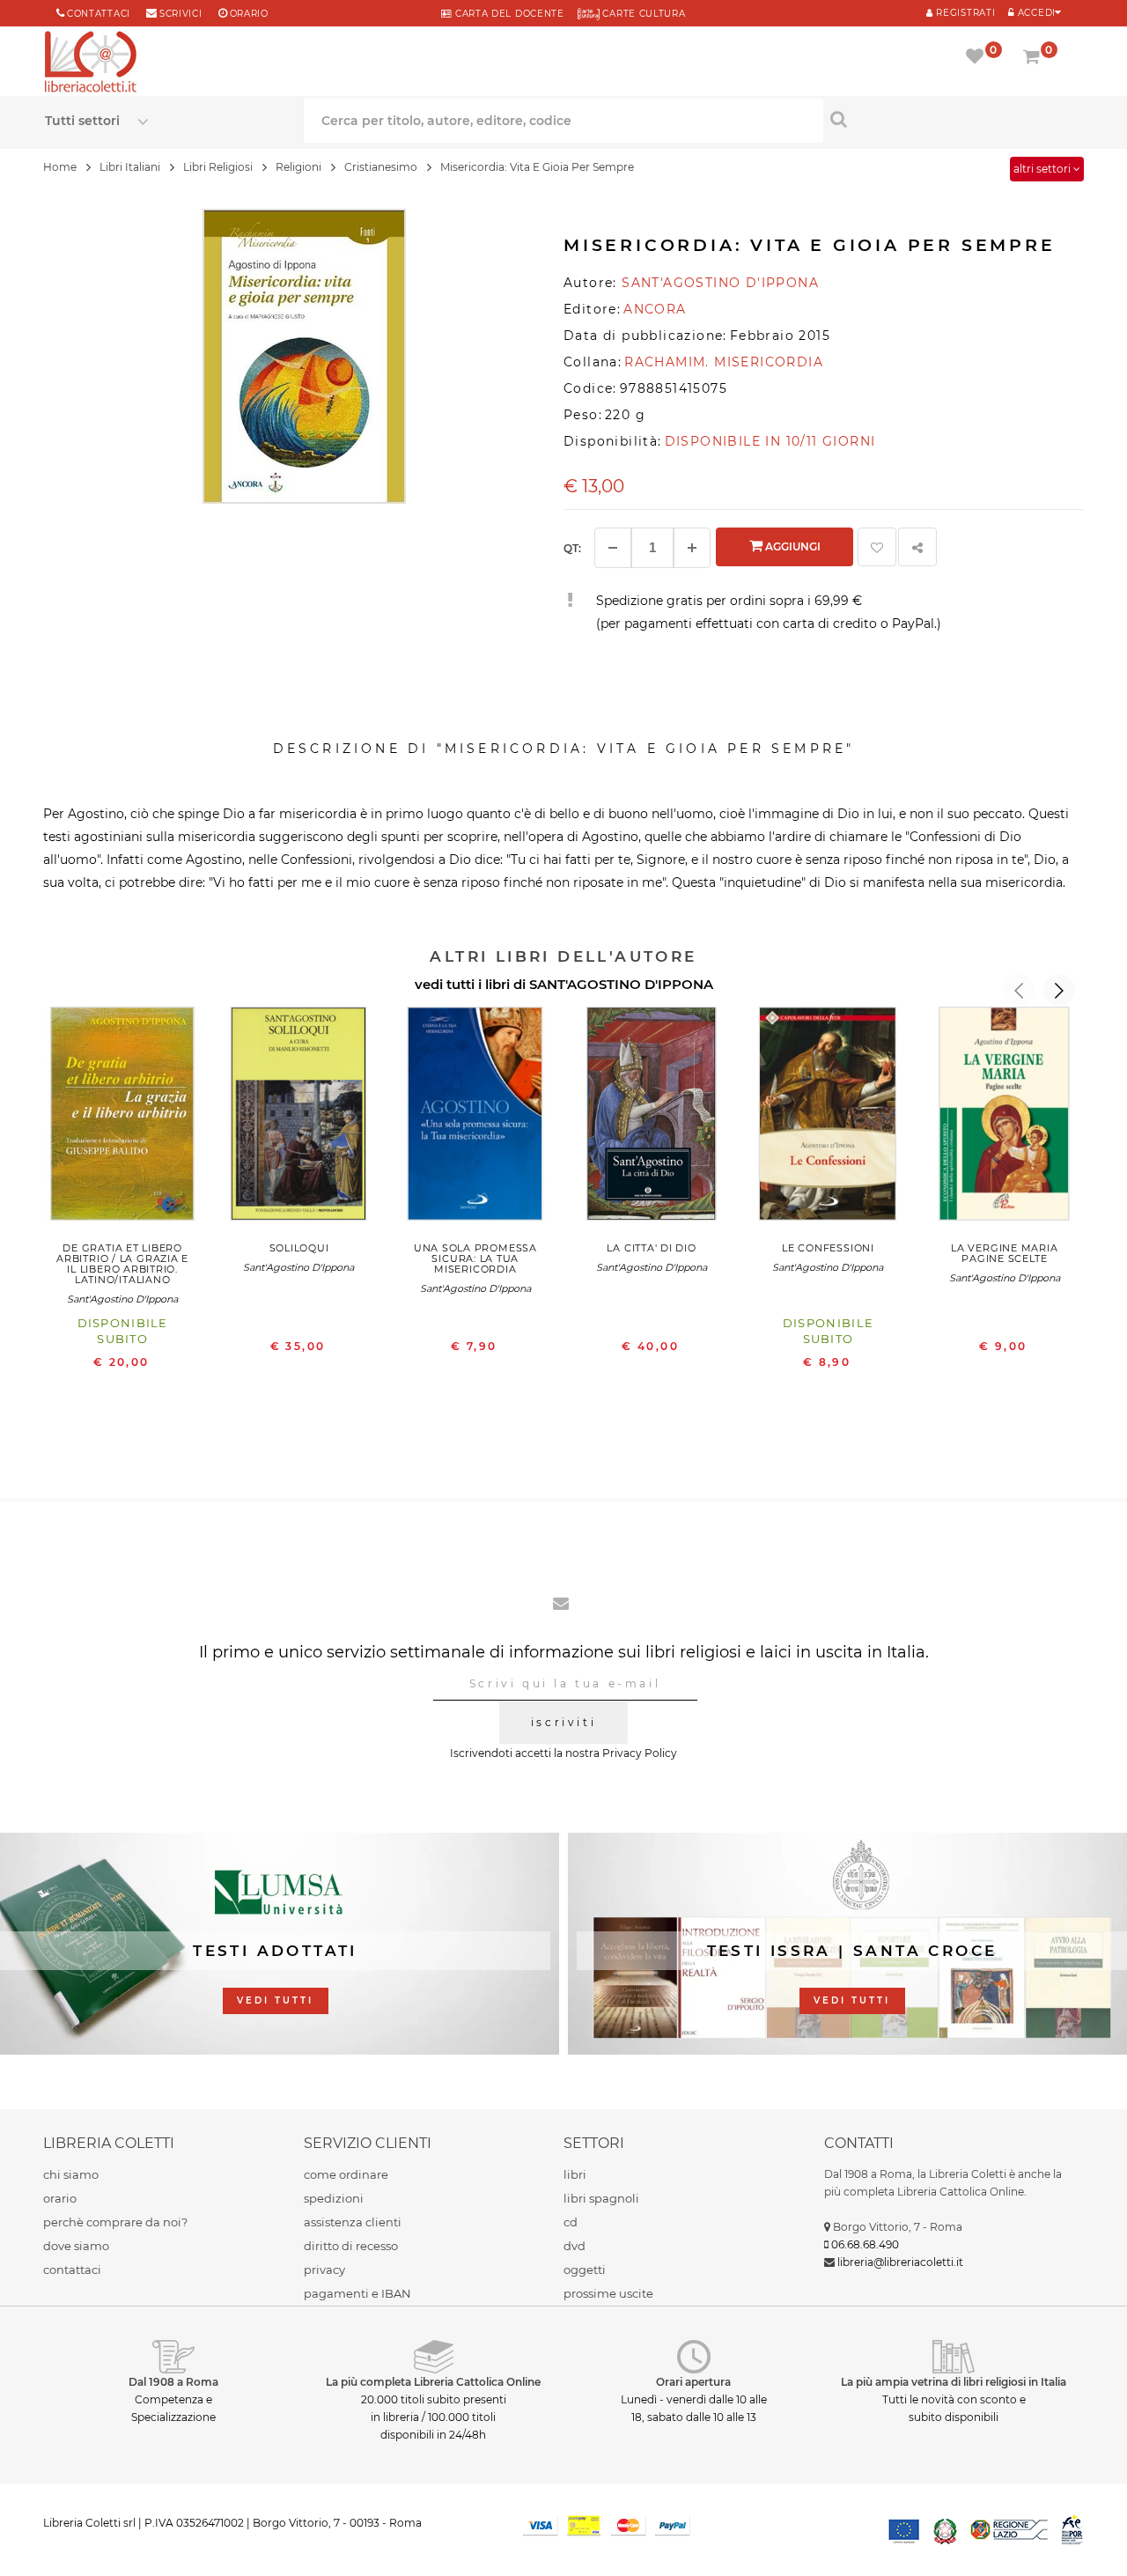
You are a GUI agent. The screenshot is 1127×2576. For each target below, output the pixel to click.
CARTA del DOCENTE (508, 14)
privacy (324, 2270)
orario (249, 14)
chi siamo (71, 2174)
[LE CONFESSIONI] (828, 1118)
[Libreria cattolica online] (91, 63)
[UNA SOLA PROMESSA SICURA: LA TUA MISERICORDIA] (475, 1118)
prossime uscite (608, 2293)
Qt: (572, 548)
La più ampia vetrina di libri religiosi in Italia (954, 2382)
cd (571, 2222)
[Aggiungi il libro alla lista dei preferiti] (877, 547)
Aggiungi (792, 546)
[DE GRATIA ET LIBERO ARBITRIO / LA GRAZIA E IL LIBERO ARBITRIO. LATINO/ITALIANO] (122, 1118)
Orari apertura (693, 2382)
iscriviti (563, 1722)
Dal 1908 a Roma (173, 2382)
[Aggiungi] (692, 548)
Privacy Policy (640, 1753)
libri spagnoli (601, 2198)
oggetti (585, 2270)
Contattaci (99, 14)
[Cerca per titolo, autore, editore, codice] (953, 119)
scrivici (181, 14)
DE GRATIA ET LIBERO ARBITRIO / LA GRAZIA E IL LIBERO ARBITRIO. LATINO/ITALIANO (122, 1264)
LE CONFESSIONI (828, 1248)
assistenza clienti (353, 2222)
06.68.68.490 (865, 2244)
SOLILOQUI (299, 1248)
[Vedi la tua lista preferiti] (978, 58)
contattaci (72, 2270)
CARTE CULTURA (643, 14)
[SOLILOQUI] (298, 1118)
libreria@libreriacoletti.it (900, 2262)
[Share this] (917, 547)
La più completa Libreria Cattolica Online (433, 2382)
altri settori (1043, 169)
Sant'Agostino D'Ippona (122, 1299)
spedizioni (334, 2198)
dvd (575, 2246)
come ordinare (346, 2174)
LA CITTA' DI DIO (651, 1248)
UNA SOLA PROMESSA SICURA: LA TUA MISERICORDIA (475, 1258)
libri (575, 2174)
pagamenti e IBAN (357, 2293)
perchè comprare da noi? (115, 2222)
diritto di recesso (351, 2246)
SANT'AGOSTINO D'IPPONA (621, 984)
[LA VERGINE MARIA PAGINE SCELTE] (1005, 1118)
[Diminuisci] (613, 548)
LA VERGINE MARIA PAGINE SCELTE (1004, 1253)
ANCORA (655, 309)
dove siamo (76, 2246)
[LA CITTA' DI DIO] (652, 1118)
